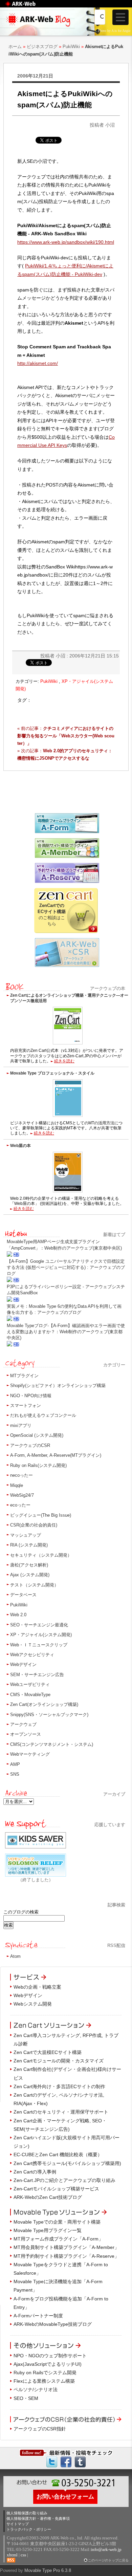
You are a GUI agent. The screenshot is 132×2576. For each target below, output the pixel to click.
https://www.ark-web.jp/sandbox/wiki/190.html (66, 242)
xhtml (12, 2555)
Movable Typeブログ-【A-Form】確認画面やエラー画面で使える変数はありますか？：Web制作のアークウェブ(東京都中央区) (66, 1332)
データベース (23, 1595)
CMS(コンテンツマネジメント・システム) (52, 1744)
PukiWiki (71, 47)
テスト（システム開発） (34, 1585)
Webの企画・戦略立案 (37, 1987)
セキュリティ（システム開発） (41, 1555)
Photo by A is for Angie (114, 31)
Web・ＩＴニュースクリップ (39, 1645)
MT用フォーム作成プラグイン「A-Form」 (58, 2239)
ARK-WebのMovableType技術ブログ (53, 2324)
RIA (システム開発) (29, 1545)
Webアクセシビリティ (32, 1655)
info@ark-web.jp (106, 2549)
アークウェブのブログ (66, 33)
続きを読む (64, 1061)
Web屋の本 (20, 1145)
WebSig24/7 (22, 1495)
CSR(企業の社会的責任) (34, 1525)
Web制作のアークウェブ (29, 7)
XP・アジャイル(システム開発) (41, 1635)
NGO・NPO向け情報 (31, 1396)
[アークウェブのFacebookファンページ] (66, 2462)
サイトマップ (18, 2524)
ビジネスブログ (42, 47)
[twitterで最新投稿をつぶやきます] (52, 2462)
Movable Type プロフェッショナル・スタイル (52, 1073)
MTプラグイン (24, 1376)
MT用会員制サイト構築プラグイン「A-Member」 (66, 2247)
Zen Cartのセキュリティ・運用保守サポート (61, 2112)
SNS (15, 1774)
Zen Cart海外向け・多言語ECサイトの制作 (59, 2086)
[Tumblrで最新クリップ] (80, 2462)
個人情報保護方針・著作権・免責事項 (38, 2518)
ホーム (15, 47)
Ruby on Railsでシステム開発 (45, 2373)
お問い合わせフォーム (65, 2496)
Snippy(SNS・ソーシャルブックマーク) (49, 1715)
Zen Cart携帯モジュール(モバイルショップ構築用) (67, 2163)
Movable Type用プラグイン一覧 (48, 2230)
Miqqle (17, 1485)
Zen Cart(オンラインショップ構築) (44, 1704)
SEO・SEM (26, 2398)
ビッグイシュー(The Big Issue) (41, 1515)
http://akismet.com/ (38, 363)
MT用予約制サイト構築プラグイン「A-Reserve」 (66, 2256)
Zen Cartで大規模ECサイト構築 (48, 2052)
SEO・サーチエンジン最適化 (39, 1625)
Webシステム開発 (33, 2004)
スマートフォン (26, 1405)
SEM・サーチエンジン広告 (37, 1675)
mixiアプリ (21, 1425)
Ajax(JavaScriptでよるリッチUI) (48, 2364)
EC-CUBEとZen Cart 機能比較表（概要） (58, 2155)
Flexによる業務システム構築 (44, 2381)
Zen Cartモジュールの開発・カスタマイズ (59, 2061)
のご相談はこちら (52, 915)
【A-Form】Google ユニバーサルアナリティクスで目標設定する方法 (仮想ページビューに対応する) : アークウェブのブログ (66, 1267)
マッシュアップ (26, 1535)
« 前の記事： (66, 736)
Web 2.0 (18, 1615)
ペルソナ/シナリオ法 (36, 2389)
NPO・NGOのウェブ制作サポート (50, 2356)
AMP (15, 1764)
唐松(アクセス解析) (29, 1565)
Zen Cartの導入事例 (35, 2172)
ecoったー (20, 1505)
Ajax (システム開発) (30, 1575)
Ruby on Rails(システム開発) (38, 1465)
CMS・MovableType (30, 1695)
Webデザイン (23, 1664)
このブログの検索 (21, 1912)
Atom (15, 1956)
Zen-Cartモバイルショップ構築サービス (56, 2189)
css (23, 2555)
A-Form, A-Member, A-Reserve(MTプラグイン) (56, 1455)
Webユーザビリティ (30, 1684)
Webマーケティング (30, 1754)
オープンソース (26, 1734)
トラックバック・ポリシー (29, 2529)
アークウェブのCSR (30, 1445)
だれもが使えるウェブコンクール (43, 1415)
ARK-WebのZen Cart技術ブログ (48, 2197)
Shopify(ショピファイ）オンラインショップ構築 (58, 1386)
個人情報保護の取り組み (27, 2513)
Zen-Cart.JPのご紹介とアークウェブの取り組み (64, 2180)
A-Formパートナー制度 (38, 2316)
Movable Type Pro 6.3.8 (48, 2570)
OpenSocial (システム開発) (37, 1435)
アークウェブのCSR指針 (40, 2429)
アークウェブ (23, 1724)
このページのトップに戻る (108, 2560)
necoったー (21, 1475)
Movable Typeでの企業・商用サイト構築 (57, 2222)
